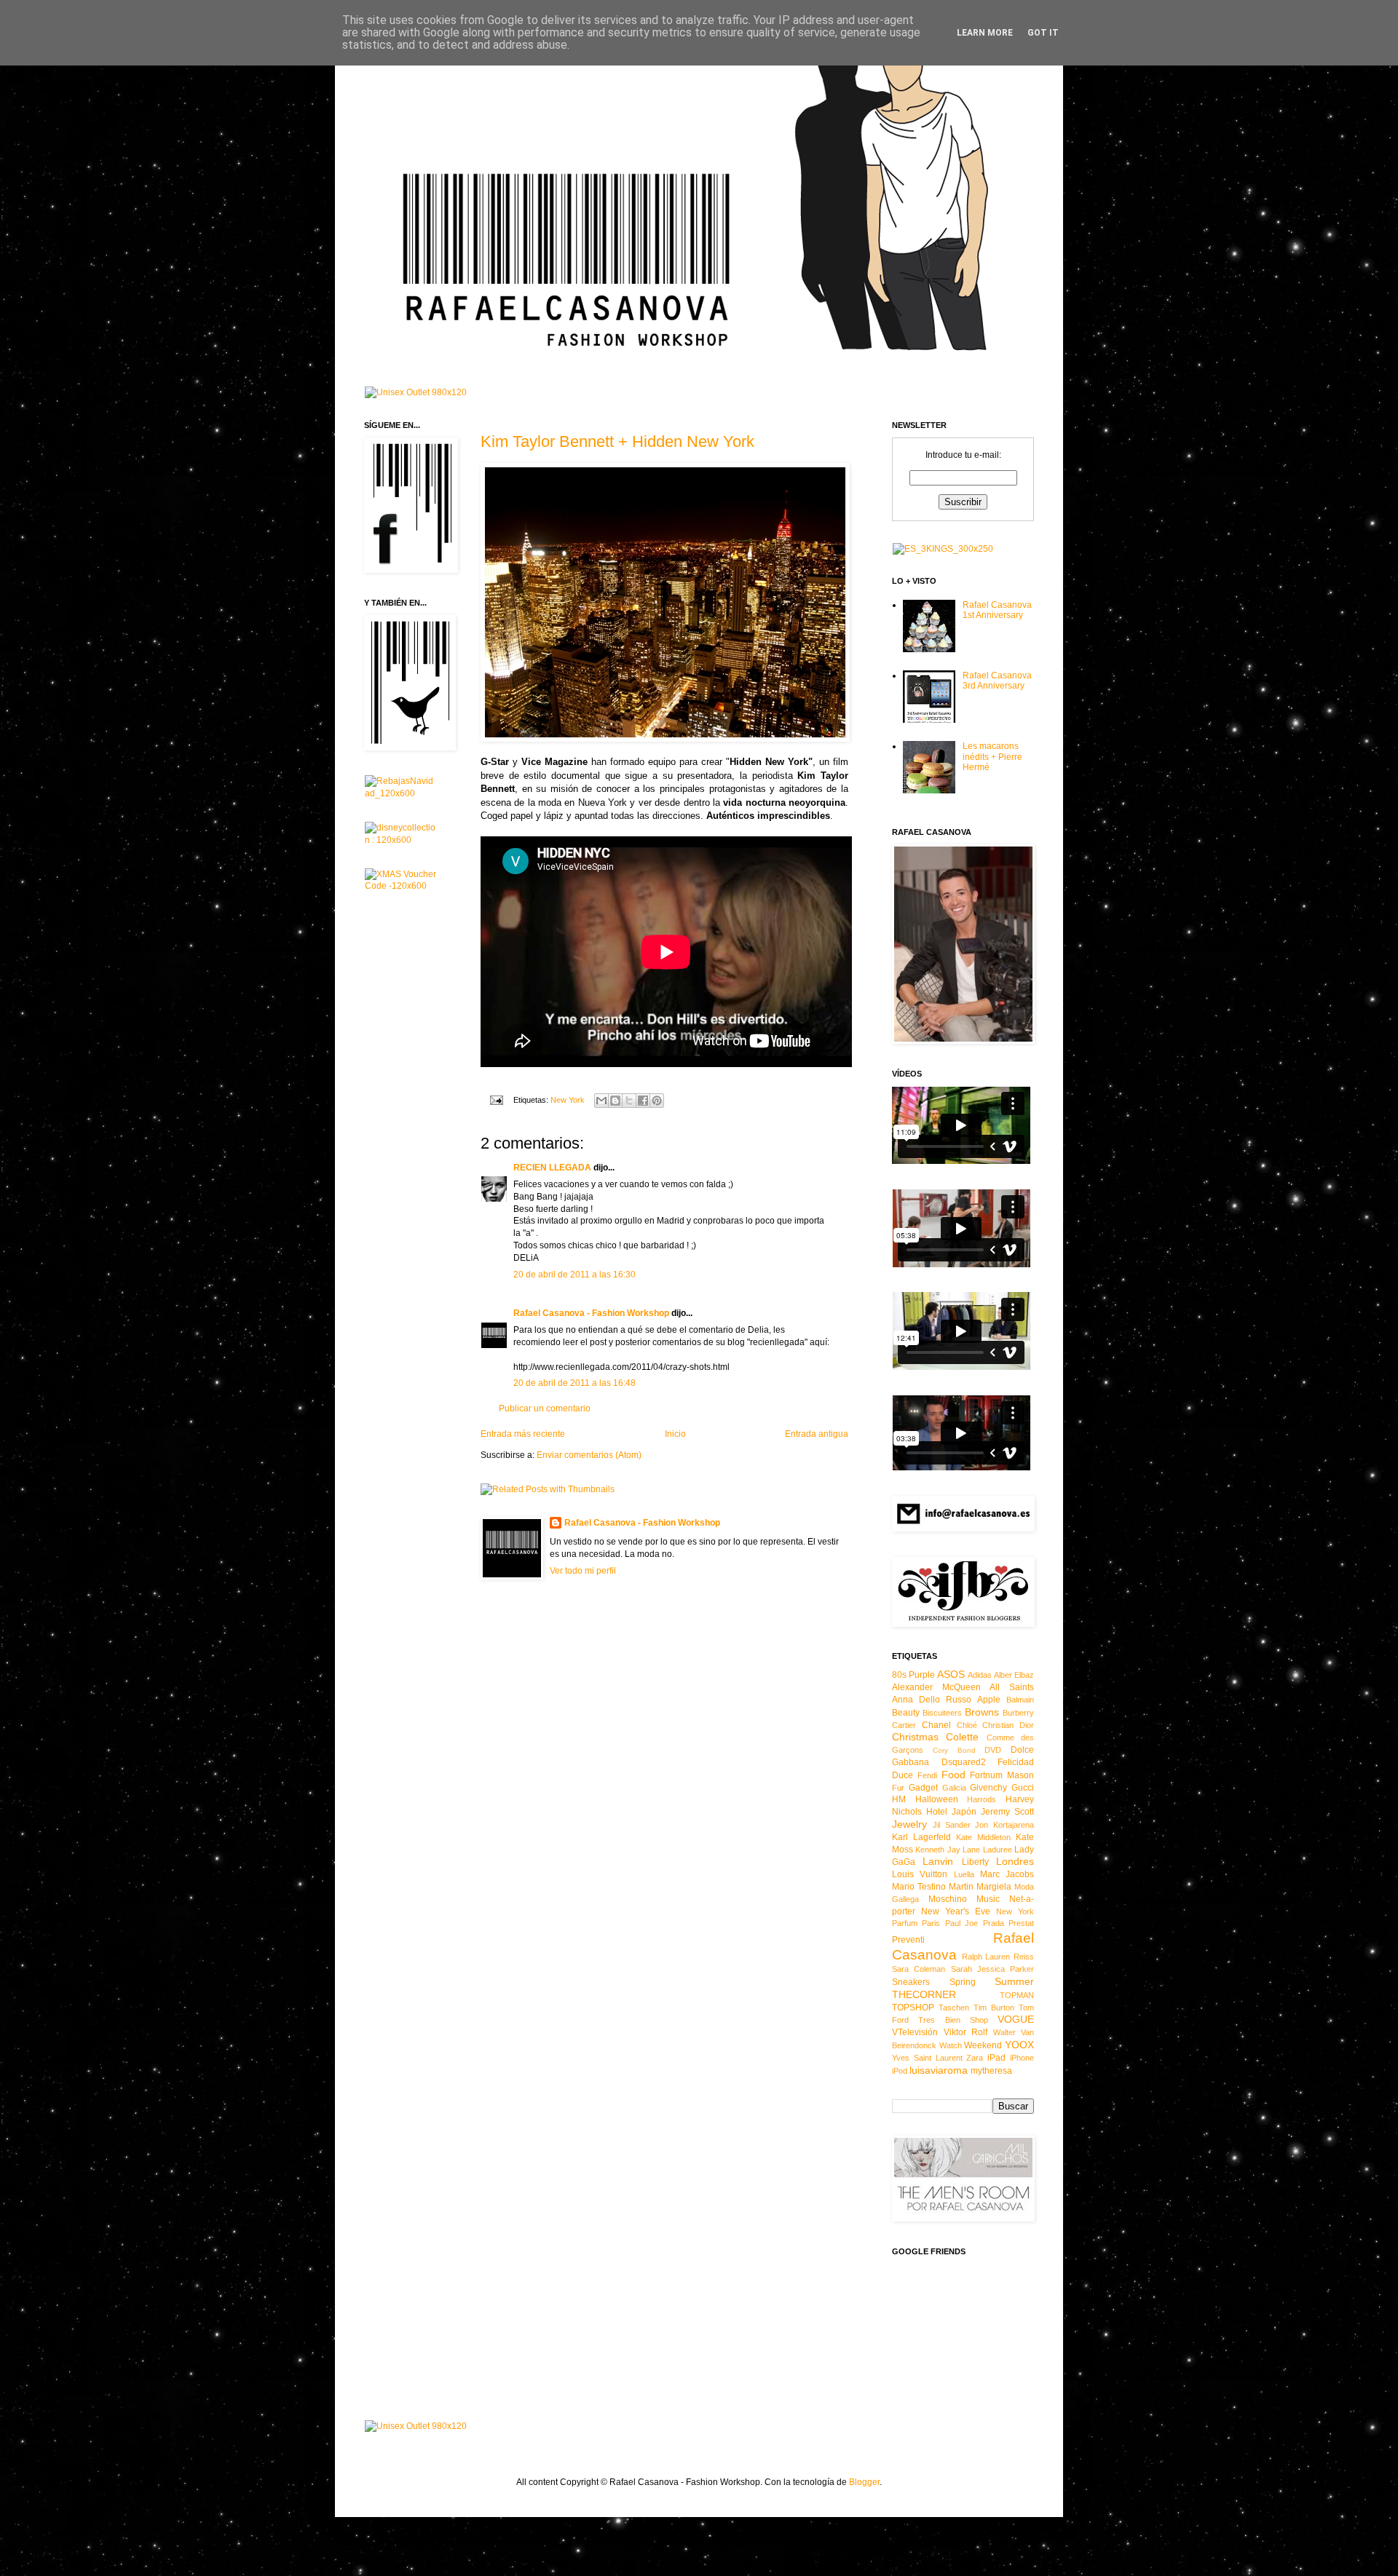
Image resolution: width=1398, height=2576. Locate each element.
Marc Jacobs (1007, 1874)
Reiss (1024, 1957)
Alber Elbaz (1014, 1675)
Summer (1014, 1981)
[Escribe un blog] (615, 1101)
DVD (993, 1750)
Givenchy (988, 1788)
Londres (1015, 1861)
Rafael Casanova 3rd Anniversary (997, 681)
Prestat (1021, 1923)
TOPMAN (1017, 1995)
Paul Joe (961, 1923)
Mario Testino (919, 1887)
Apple (989, 1700)
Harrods (982, 1799)
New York (568, 1100)
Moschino (948, 1899)
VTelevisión (915, 2032)
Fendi (927, 1775)
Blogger (864, 2482)
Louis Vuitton (920, 1874)
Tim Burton (994, 2008)
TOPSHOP (913, 2008)
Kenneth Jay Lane (948, 1850)
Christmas (915, 1737)
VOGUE (1016, 2019)
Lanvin (938, 1861)
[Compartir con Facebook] (643, 1101)
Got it (1043, 33)
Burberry (1018, 1713)
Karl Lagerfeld (921, 1837)
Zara (975, 2058)
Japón (964, 1812)
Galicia (954, 1788)
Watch (951, 2045)
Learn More (985, 33)
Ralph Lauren (986, 1957)
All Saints (1012, 1687)
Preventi (908, 1940)
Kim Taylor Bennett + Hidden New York (617, 441)
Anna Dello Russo (932, 1700)
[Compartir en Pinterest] (657, 1101)
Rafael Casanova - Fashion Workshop (591, 1313)
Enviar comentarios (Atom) (589, 1455)
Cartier (904, 1725)
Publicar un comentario (545, 1408)
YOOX (1019, 2045)
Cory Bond (954, 1750)
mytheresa (991, 2071)
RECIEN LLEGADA (552, 1168)
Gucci (1023, 1788)
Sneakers (911, 1982)
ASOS (951, 1674)
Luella (964, 1874)
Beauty (906, 1713)
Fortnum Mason (1002, 1775)
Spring (963, 1982)
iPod (900, 2071)
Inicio (675, 1434)
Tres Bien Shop (953, 2020)
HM (899, 1799)
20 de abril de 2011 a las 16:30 (574, 1275)
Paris (931, 1923)
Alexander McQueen (936, 1687)
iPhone (1022, 2058)
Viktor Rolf (966, 2032)
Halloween (937, 1799)
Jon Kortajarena (1004, 1825)
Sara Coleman (919, 1969)
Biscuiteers (942, 1713)
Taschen (954, 2008)
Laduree (998, 1850)
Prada (994, 1923)
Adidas (980, 1675)
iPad (996, 2058)
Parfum (905, 1923)
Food (953, 1775)
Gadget (923, 1788)
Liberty (975, 1862)
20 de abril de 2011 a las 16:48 (574, 1383)
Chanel (936, 1725)
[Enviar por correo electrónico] (601, 1101)
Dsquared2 (964, 1762)
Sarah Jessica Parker (993, 1969)
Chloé (967, 1725)
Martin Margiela (980, 1887)
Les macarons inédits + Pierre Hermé (992, 757)
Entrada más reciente (523, 1434)
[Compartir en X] (629, 1101)
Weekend (983, 2045)
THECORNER (924, 1994)
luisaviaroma (939, 2070)
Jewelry (909, 1824)
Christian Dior (1008, 1725)
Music (988, 1899)
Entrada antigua (817, 1434)
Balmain (1020, 1700)
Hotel (937, 1812)
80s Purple (913, 1675)
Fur (898, 1788)
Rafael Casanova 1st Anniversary (997, 610)
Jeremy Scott (1007, 1812)
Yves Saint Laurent (927, 2058)
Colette (962, 1737)
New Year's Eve (956, 1911)
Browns (982, 1712)
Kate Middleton (983, 1837)
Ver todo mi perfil (583, 1571)
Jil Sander (952, 1825)
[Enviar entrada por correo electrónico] (496, 1100)
